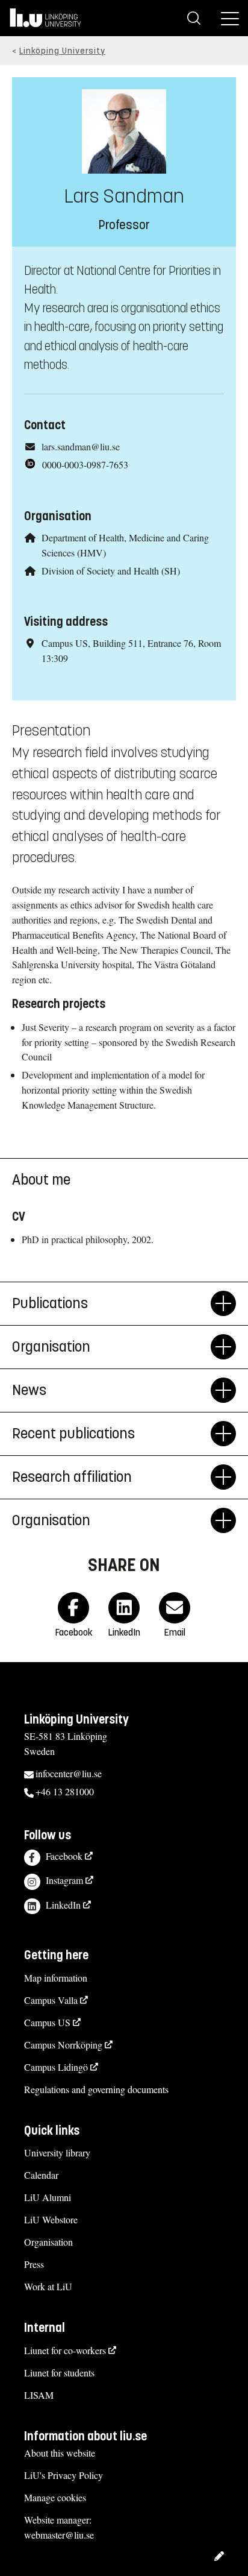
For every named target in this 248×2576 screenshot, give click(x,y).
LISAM (39, 2395)
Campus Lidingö (56, 2067)
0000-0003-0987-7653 (85, 464)
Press (34, 2264)
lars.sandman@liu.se (81, 446)
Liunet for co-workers (65, 2350)
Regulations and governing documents (96, 2089)
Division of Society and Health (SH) (111, 571)
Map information (56, 1978)
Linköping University (62, 51)
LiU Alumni (48, 2197)
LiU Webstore (51, 2219)
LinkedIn (63, 1905)
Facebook (64, 1856)
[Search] (194, 18)
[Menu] (230, 18)
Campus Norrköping (63, 2045)
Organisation (48, 2242)
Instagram (64, 1880)
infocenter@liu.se (69, 1773)
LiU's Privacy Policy (64, 2475)
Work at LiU (48, 2286)
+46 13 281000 (65, 1791)
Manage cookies (55, 2497)
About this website (60, 2453)
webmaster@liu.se (59, 2535)
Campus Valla (51, 2000)
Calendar (41, 2175)
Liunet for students (59, 2373)
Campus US (47, 2022)
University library (57, 2152)
